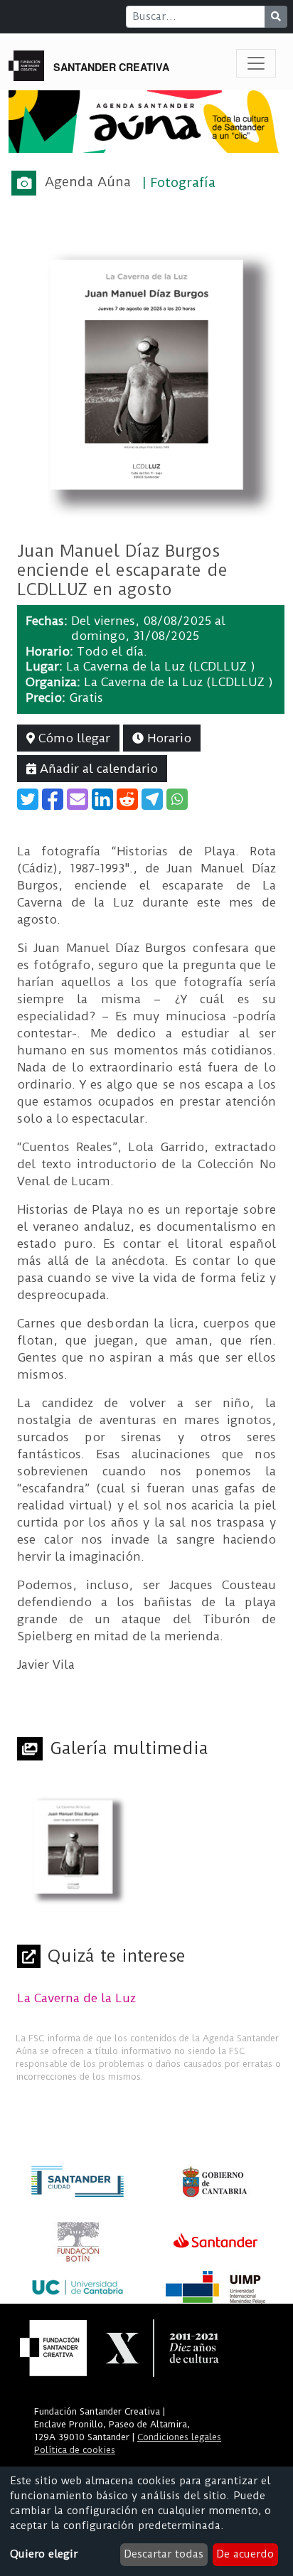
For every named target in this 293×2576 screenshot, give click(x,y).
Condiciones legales (179, 2437)
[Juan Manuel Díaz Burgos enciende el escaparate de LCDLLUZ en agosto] (146, 374)
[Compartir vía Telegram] (152, 799)
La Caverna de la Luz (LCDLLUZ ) (161, 666)
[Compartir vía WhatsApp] (177, 799)
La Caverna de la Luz (76, 1998)
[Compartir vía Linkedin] (102, 799)
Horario (167, 738)
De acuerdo (245, 2554)
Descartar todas (164, 2554)
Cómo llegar (73, 738)
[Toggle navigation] (256, 63)
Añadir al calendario (97, 769)
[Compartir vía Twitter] (28, 799)
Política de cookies (75, 2450)
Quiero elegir (44, 2554)
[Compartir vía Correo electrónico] (78, 799)
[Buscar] (276, 17)
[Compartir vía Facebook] (53, 799)
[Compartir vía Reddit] (127, 799)
